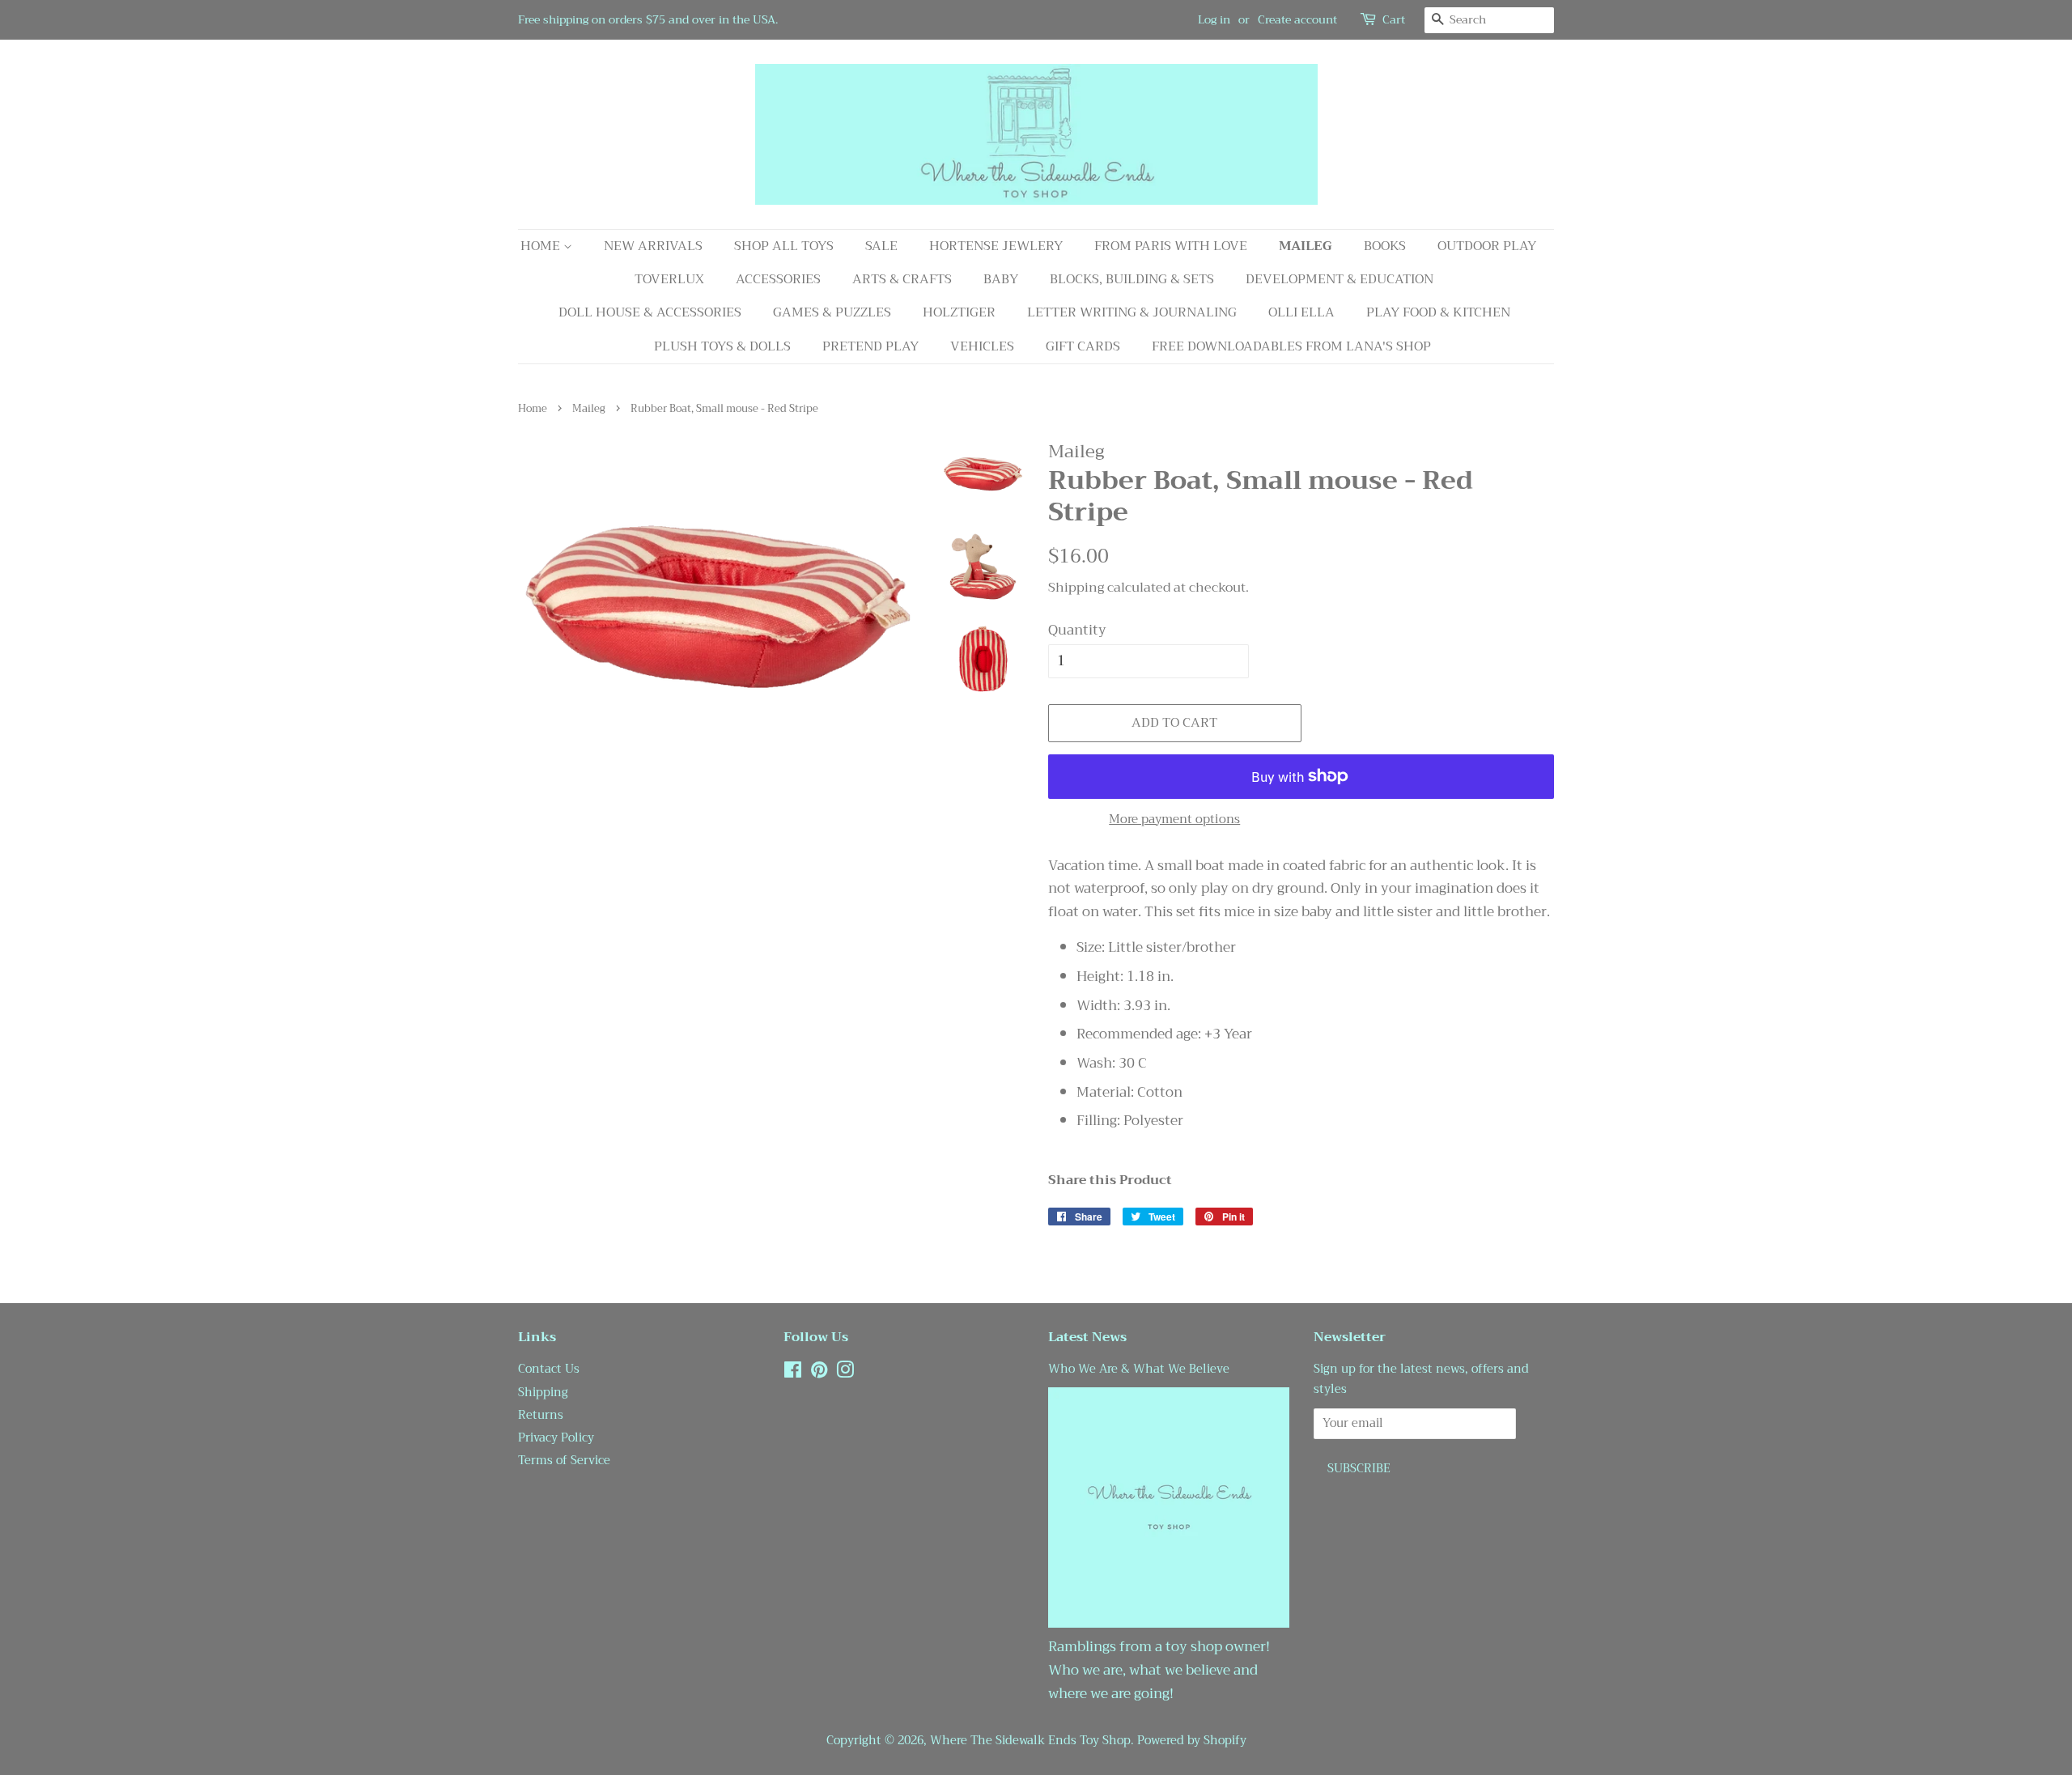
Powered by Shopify (1192, 1741)
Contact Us (549, 1369)
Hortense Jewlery (996, 246)
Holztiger (959, 312)
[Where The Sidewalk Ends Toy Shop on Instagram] (845, 1373)
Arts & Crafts (902, 279)
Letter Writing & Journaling (1132, 312)
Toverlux (669, 279)
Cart (1394, 20)
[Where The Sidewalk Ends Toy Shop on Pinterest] (819, 1373)
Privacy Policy (556, 1438)
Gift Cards (1083, 346)
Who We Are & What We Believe (1139, 1369)
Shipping (1076, 588)
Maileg (1306, 246)
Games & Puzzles (832, 312)
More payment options (1174, 819)
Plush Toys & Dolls (722, 346)
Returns (541, 1415)
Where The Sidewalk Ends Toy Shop (1030, 1741)
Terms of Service (564, 1461)
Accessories (778, 279)
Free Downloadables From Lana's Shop (1291, 346)
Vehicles (982, 346)
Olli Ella (1301, 312)
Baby (1001, 279)
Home (542, 246)
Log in (1214, 19)
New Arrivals (653, 246)
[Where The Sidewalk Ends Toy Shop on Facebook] (793, 1373)
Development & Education (1340, 279)
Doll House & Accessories (650, 312)
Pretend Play (870, 346)
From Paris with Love (1171, 246)
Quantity (1077, 631)
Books (1385, 246)
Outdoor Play (1487, 246)
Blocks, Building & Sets (1132, 279)
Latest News (1087, 1337)
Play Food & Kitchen (1438, 312)
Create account (1297, 19)
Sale (881, 246)
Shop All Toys (784, 246)
